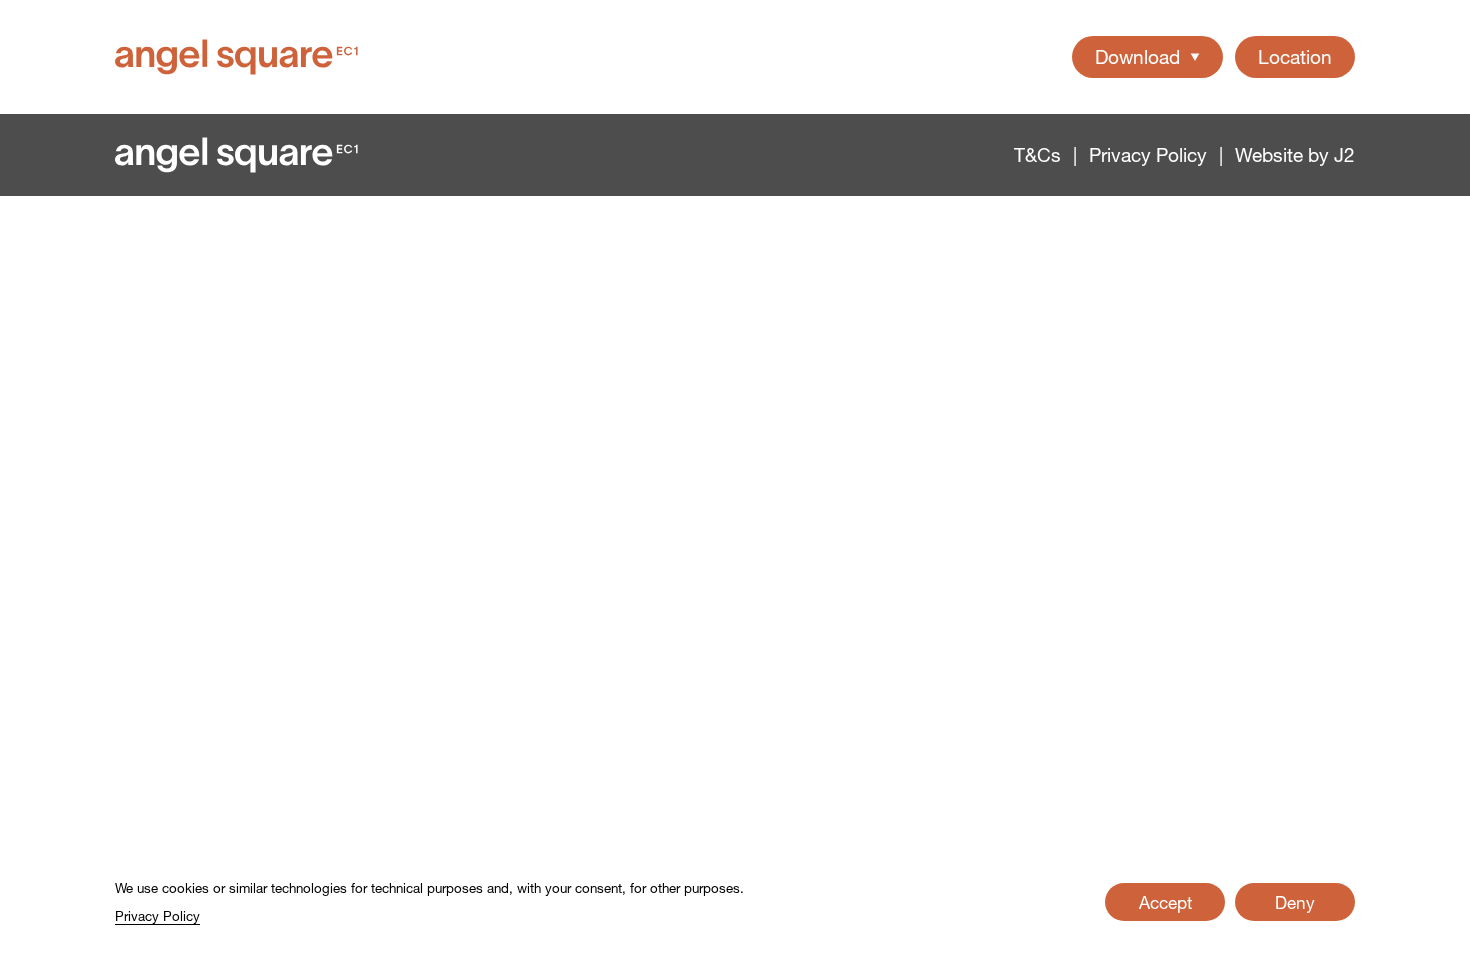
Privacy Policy (1148, 155)
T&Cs (1037, 155)
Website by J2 (1295, 155)
